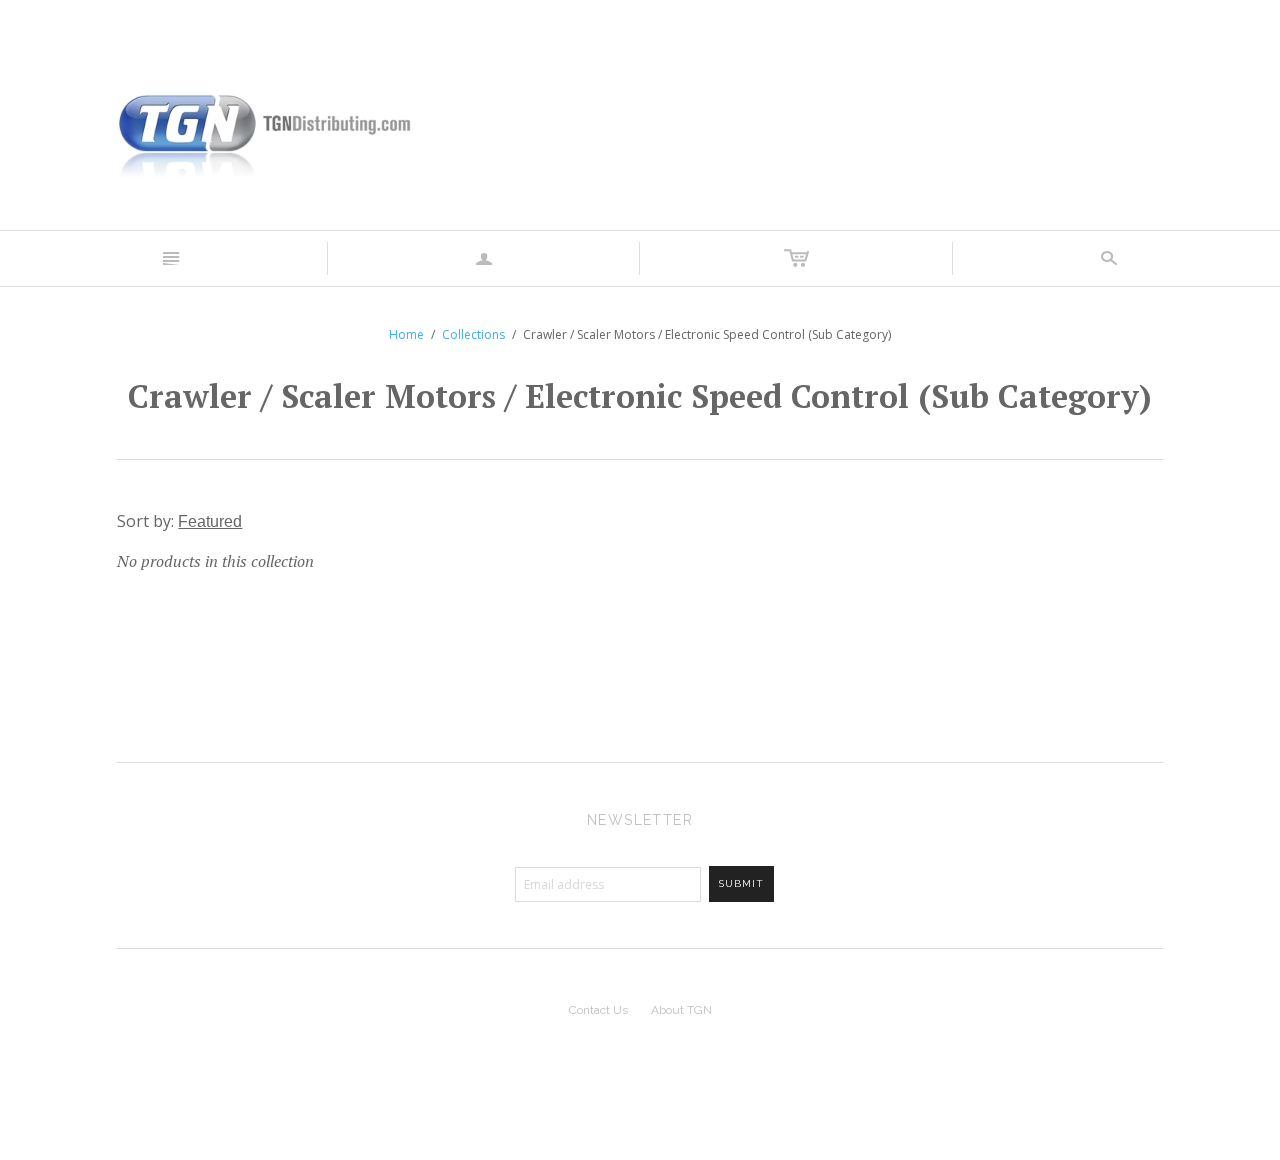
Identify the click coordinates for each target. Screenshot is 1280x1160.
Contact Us (598, 1010)
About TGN (681, 1010)
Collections (473, 334)
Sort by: (147, 521)
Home (406, 334)
